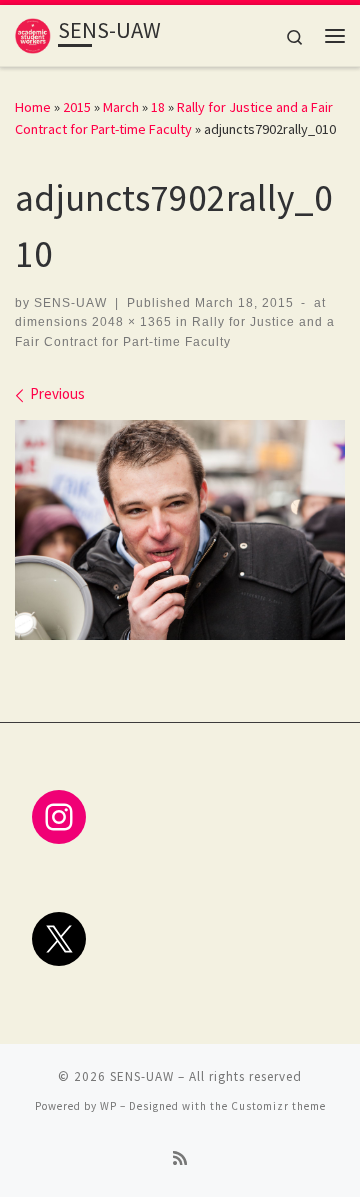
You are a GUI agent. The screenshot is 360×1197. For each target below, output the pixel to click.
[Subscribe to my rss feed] (180, 1158)
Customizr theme (278, 1106)
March (121, 107)
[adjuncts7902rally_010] (180, 530)
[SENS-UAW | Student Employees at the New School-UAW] (33, 33)
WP (108, 1106)
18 (158, 107)
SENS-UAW (70, 303)
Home (33, 107)
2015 (77, 107)
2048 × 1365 (130, 322)
